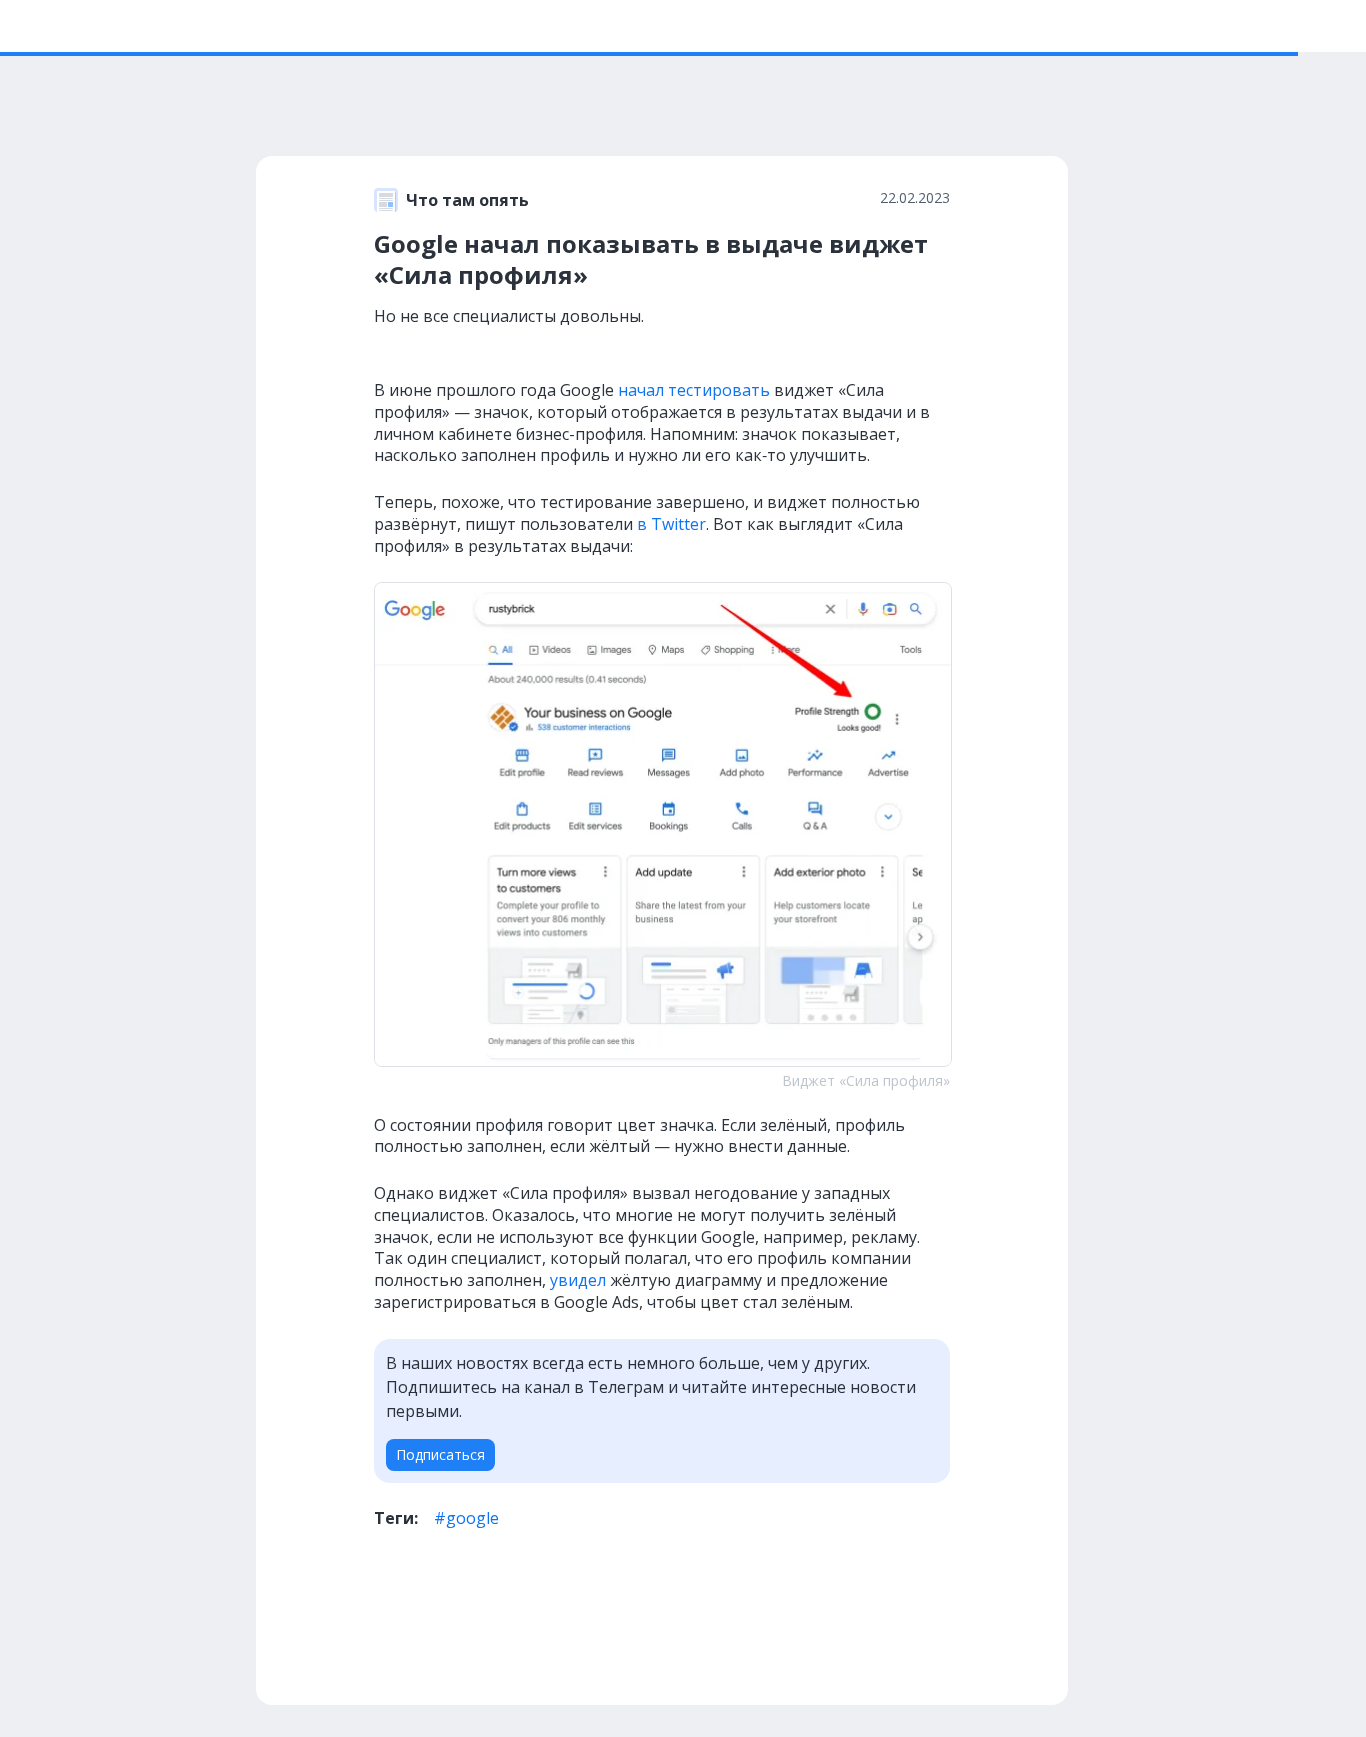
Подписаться (440, 1454)
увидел (578, 1280)
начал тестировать (694, 390)
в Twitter (671, 524)
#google (466, 1518)
